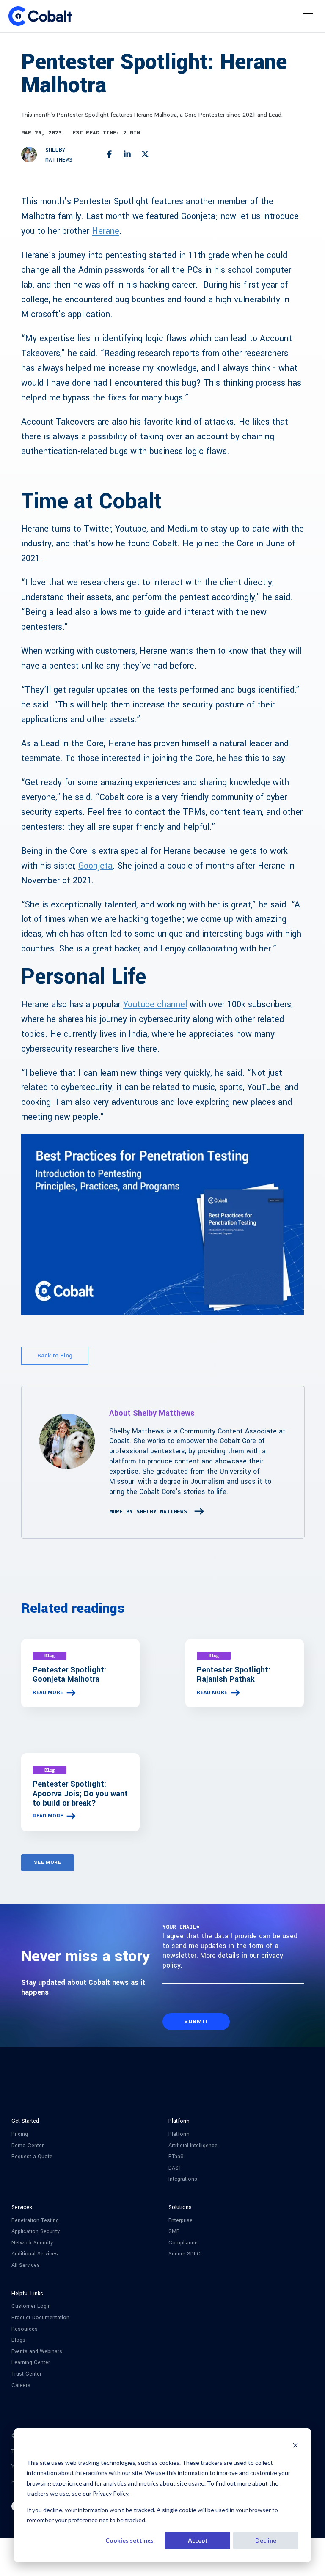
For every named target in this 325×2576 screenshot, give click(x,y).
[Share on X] (145, 155)
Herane (106, 231)
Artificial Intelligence (193, 2146)
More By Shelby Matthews (148, 1511)
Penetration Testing (35, 2221)
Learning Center (31, 2363)
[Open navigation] (308, 16)
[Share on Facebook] (109, 155)
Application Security (36, 2232)
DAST (175, 2168)
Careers (21, 2386)
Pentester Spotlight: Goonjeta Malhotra (69, 1674)
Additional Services (35, 2254)
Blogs (18, 2340)
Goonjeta (95, 866)
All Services (26, 2265)
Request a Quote (32, 2157)
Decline (266, 2540)
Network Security (32, 2243)
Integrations (183, 2179)
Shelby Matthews (59, 155)
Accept (198, 2540)
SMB (174, 2232)
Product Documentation (40, 2318)
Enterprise (180, 2221)
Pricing (20, 2134)
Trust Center (26, 2374)
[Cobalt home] (40, 16)
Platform (179, 2134)
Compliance (183, 2243)
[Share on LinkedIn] (128, 155)
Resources (25, 2329)
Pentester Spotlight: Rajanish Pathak (234, 1674)
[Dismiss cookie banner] (295, 2446)
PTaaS (176, 2157)
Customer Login (31, 2306)
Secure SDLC (185, 2254)
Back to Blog (55, 1355)
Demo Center (28, 2146)
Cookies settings (129, 2540)
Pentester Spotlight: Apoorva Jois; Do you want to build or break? (80, 1793)
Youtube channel (155, 1004)
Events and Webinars (37, 2352)
